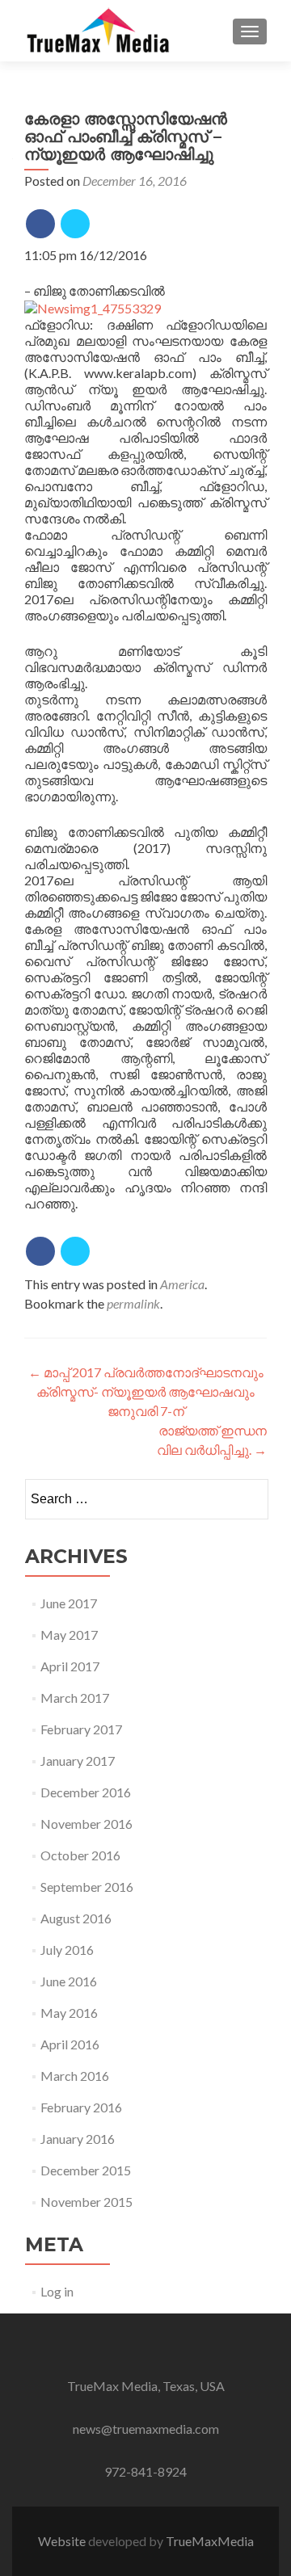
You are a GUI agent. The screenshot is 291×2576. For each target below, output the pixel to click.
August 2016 (76, 1918)
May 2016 (69, 2013)
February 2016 (81, 2107)
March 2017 (75, 1698)
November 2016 (86, 1824)
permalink (133, 1303)
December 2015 (86, 2170)
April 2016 (70, 2044)
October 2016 (80, 1855)
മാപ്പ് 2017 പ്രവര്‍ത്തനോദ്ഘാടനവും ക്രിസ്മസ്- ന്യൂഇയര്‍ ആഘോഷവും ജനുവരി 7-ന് (146, 1391)
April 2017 (70, 1666)
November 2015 (86, 2202)
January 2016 (78, 2139)
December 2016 (86, 1792)
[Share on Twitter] (75, 224)
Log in (57, 2291)
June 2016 (69, 1981)
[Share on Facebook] (40, 224)
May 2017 (69, 1635)
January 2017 (78, 1761)
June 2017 (69, 1603)
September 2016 (87, 1887)
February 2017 (81, 1729)
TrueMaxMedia (210, 2541)
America (182, 1284)
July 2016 (67, 1950)
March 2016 (75, 2076)
